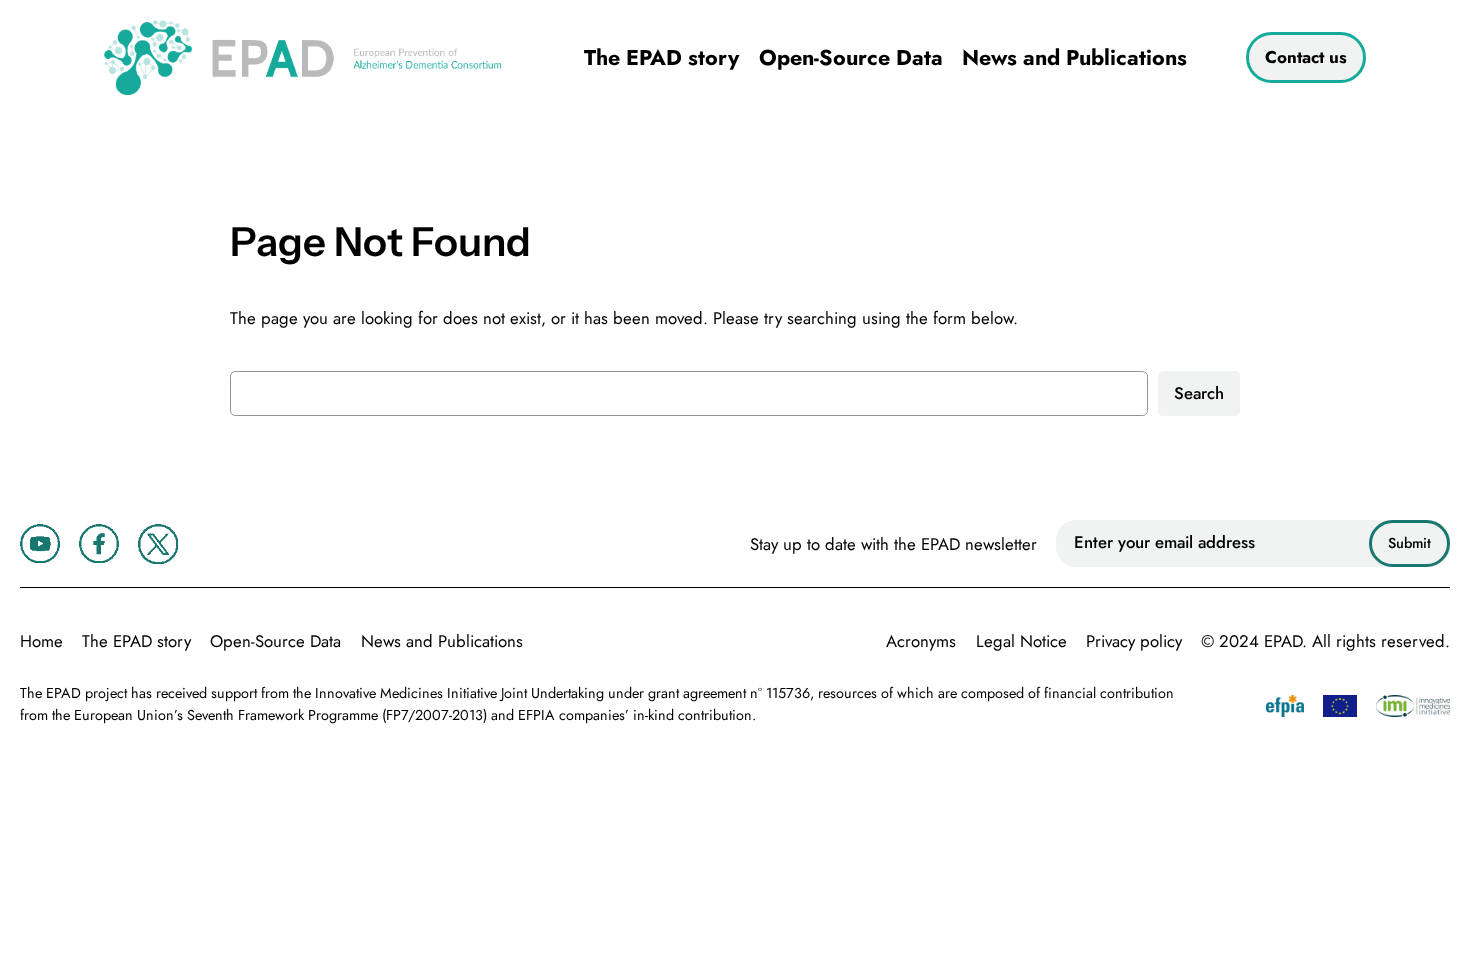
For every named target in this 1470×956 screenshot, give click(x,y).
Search (1199, 393)
